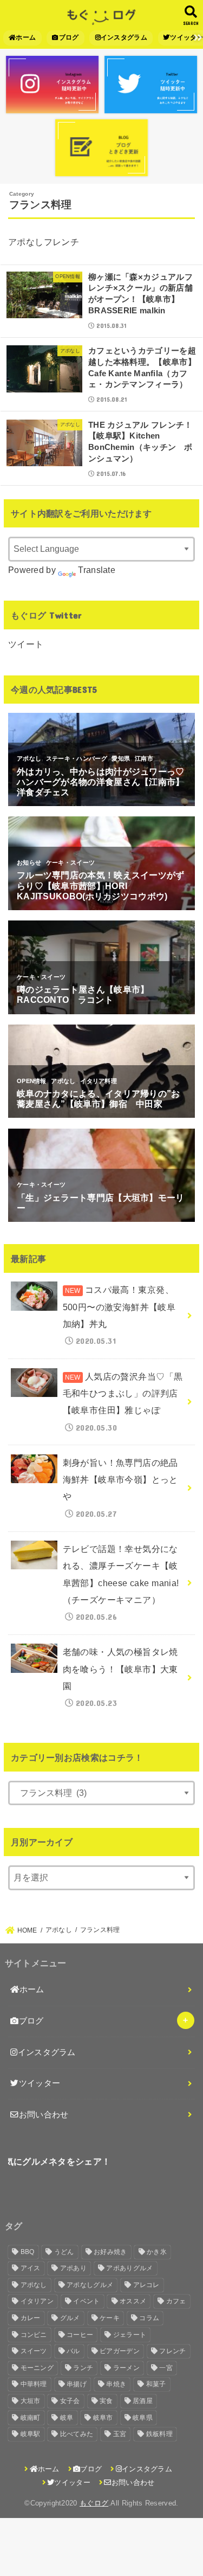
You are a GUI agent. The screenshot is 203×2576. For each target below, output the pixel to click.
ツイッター (40, 2083)
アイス (31, 2268)
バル (73, 2351)
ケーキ (110, 2318)
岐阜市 (103, 2418)
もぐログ (94, 2503)
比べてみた (77, 2434)
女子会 (70, 2401)
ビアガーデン (120, 2351)
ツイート (26, 644)
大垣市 (31, 2401)
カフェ (176, 2301)
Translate (97, 570)
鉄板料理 (159, 2434)
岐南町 (31, 2418)
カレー (31, 2318)
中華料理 (34, 2384)
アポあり (73, 2268)
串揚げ (77, 2384)
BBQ (28, 2252)
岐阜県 (143, 2418)
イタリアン (37, 2301)
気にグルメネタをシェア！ (58, 2161)
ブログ (69, 37)
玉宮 (120, 2434)
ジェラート (130, 2335)
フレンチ (172, 2351)
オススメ (133, 2301)
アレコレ (146, 2285)
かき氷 (157, 2252)
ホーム (26, 37)
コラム (149, 2318)
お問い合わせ (44, 2115)
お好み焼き (110, 2252)
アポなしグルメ (90, 2285)
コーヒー (80, 2335)
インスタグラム (124, 37)
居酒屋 (143, 2401)
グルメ (70, 2318)
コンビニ (34, 2335)
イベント (86, 2301)
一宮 (166, 2368)
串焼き (116, 2384)
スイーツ (34, 2351)
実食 (106, 2401)
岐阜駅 (31, 2434)
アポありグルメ (129, 2268)
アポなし (34, 2285)
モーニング (37, 2368)
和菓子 (156, 2384)
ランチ (83, 2368)
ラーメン (126, 2368)
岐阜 (67, 2418)
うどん (64, 2252)
